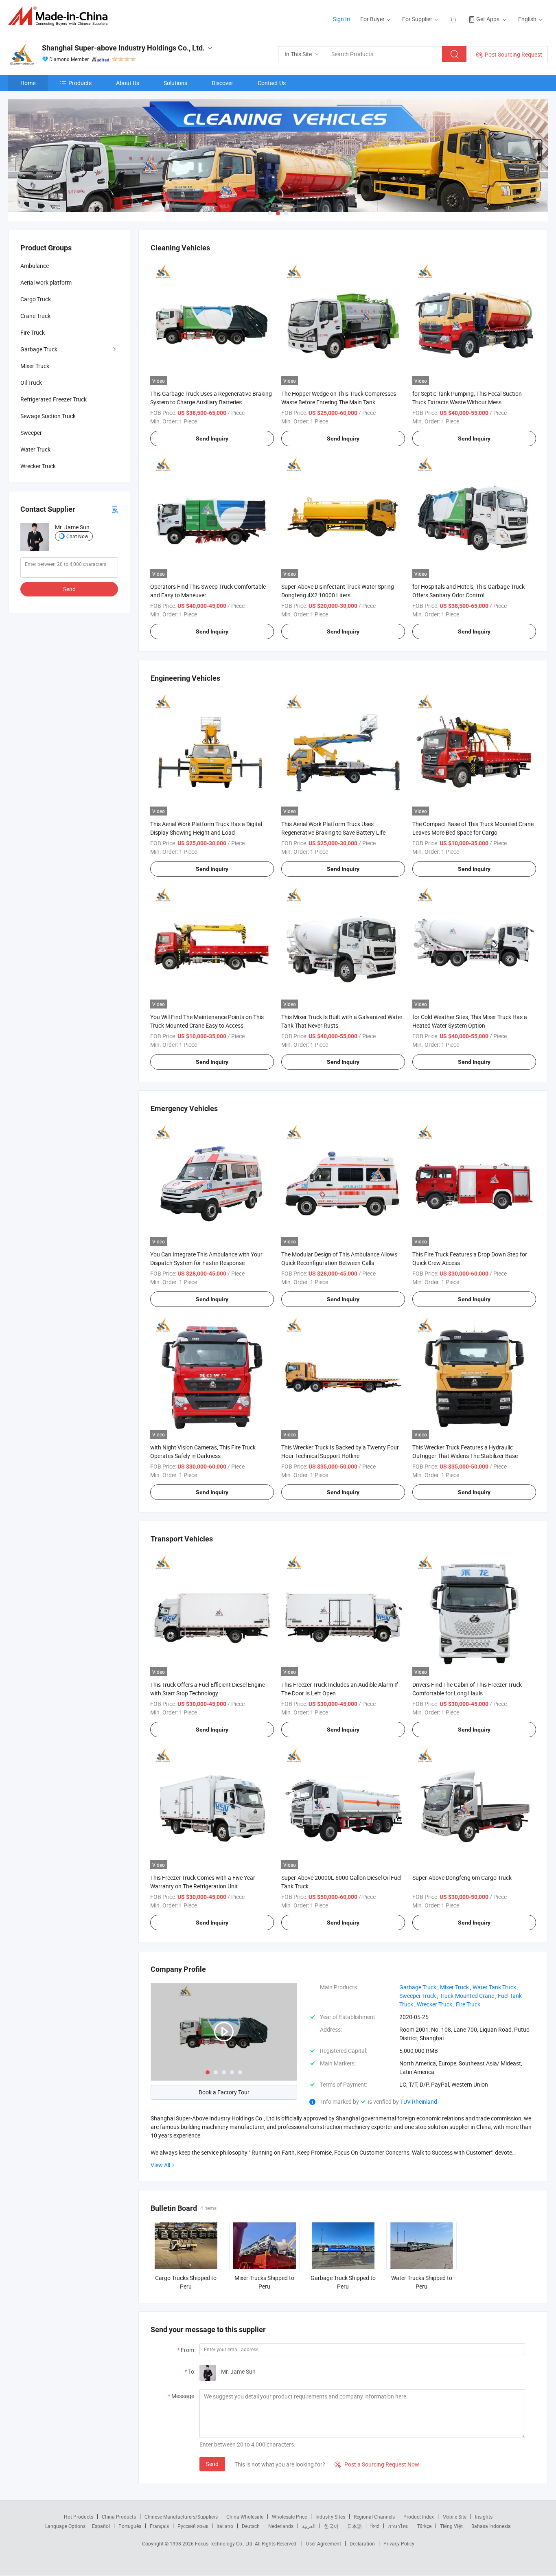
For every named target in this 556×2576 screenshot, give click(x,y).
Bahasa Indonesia (491, 2526)
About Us (128, 83)
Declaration (362, 2543)
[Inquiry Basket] (454, 19)
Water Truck (35, 449)
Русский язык (193, 2526)
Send (212, 2464)
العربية (309, 2526)
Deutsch (251, 2526)
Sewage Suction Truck (48, 416)
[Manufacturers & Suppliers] (60, 16)
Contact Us (272, 83)
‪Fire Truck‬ (468, 2004)
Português (130, 2526)
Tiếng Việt (451, 2526)
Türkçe (424, 2526)
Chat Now (77, 536)
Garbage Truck (39, 349)
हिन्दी (375, 2526)
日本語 (355, 2526)
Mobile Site (454, 2517)
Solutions (175, 83)
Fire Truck (33, 332)
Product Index (419, 2517)
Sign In (341, 19)
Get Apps (488, 19)
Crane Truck (35, 316)
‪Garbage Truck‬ (418, 1987)
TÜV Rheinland (419, 2101)
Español (101, 2526)
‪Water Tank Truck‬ (494, 1987)
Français (159, 2526)
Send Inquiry (212, 438)
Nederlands (281, 2526)
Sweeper (31, 433)
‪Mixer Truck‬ (454, 1987)
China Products (119, 2517)
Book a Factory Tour (224, 2092)
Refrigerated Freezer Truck (54, 399)
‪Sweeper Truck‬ (418, 1996)
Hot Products (79, 2517)
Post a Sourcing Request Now (377, 2464)
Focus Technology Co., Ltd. (225, 2543)
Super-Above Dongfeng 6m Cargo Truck (462, 1878)
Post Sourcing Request (513, 54)
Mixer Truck (35, 366)
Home (28, 83)
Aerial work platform (46, 282)
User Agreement (324, 2543)
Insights (484, 2517)
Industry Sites (330, 2517)
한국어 (331, 2526)
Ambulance (35, 266)
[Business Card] (115, 509)
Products (80, 83)
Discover (222, 83)
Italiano (225, 2526)
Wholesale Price (289, 2517)
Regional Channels (374, 2517)
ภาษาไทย (398, 2526)
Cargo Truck (36, 299)
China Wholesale (245, 2517)
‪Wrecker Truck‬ (435, 2004)
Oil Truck (31, 383)
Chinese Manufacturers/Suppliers (181, 2517)
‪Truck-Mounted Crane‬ (467, 1996)
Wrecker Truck (38, 466)
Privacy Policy (399, 2543)
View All (160, 2165)
